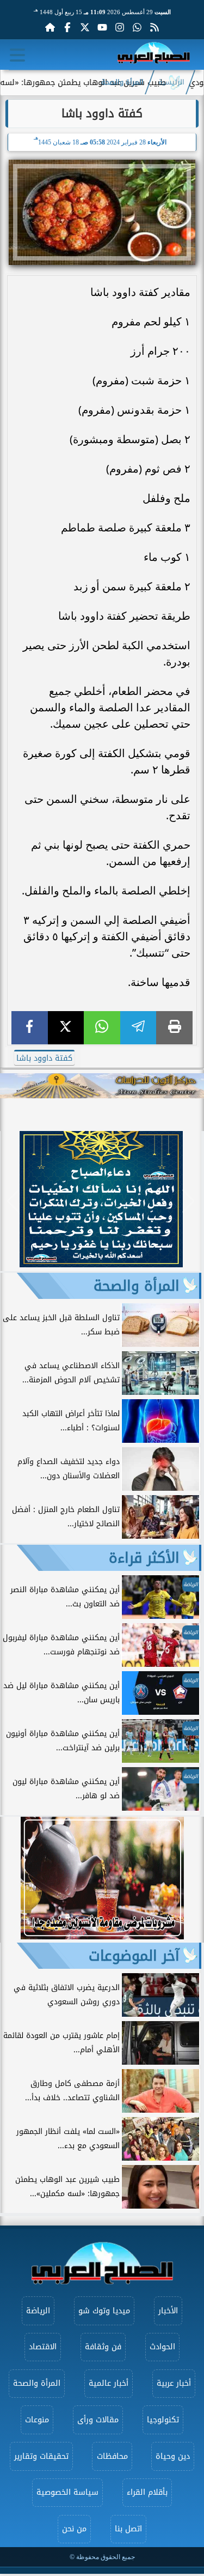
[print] (174, 1028)
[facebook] (30, 1028)
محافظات (112, 2456)
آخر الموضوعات (134, 1956)
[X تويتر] (85, 27)
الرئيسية (171, 82)
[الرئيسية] (50, 27)
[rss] (154, 27)
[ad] (101, 1264)
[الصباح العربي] (154, 55)
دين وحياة (173, 2456)
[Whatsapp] (137, 27)
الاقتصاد (43, 2347)
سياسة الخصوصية (67, 2492)
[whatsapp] (102, 1028)
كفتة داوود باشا (44, 1058)
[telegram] (138, 1028)
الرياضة (38, 2311)
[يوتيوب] (102, 27)
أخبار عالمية (109, 2383)
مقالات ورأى (98, 2420)
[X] (66, 1028)
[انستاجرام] (120, 27)
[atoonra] (102, 1086)
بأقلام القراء (147, 2492)
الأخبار (168, 2311)
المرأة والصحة (122, 82)
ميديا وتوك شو (104, 2311)
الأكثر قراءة (144, 1558)
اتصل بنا (128, 2529)
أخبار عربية (174, 2383)
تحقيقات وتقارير (41, 2456)
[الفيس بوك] (67, 27)
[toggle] (17, 55)
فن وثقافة (103, 2347)
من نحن (74, 2529)
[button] (13, 1201)
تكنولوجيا (163, 2420)
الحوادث (162, 2347)
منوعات (37, 2420)
